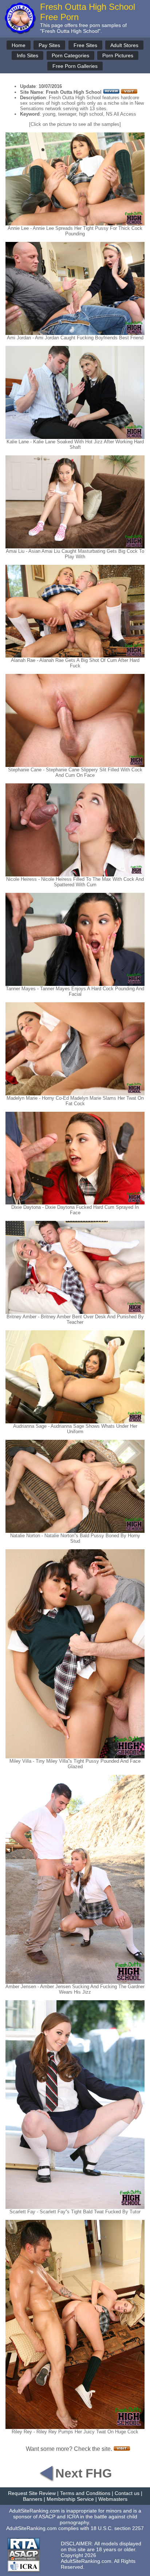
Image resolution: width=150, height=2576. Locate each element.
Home (19, 45)
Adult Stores (124, 45)
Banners (33, 2499)
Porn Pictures (118, 55)
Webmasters (113, 2499)
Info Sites (27, 55)
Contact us (127, 2493)
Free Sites (85, 45)
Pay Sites (49, 45)
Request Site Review (32, 2493)
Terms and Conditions (85, 2493)
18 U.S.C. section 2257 (117, 2528)
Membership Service (70, 2499)
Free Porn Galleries (75, 66)
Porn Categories (70, 55)
